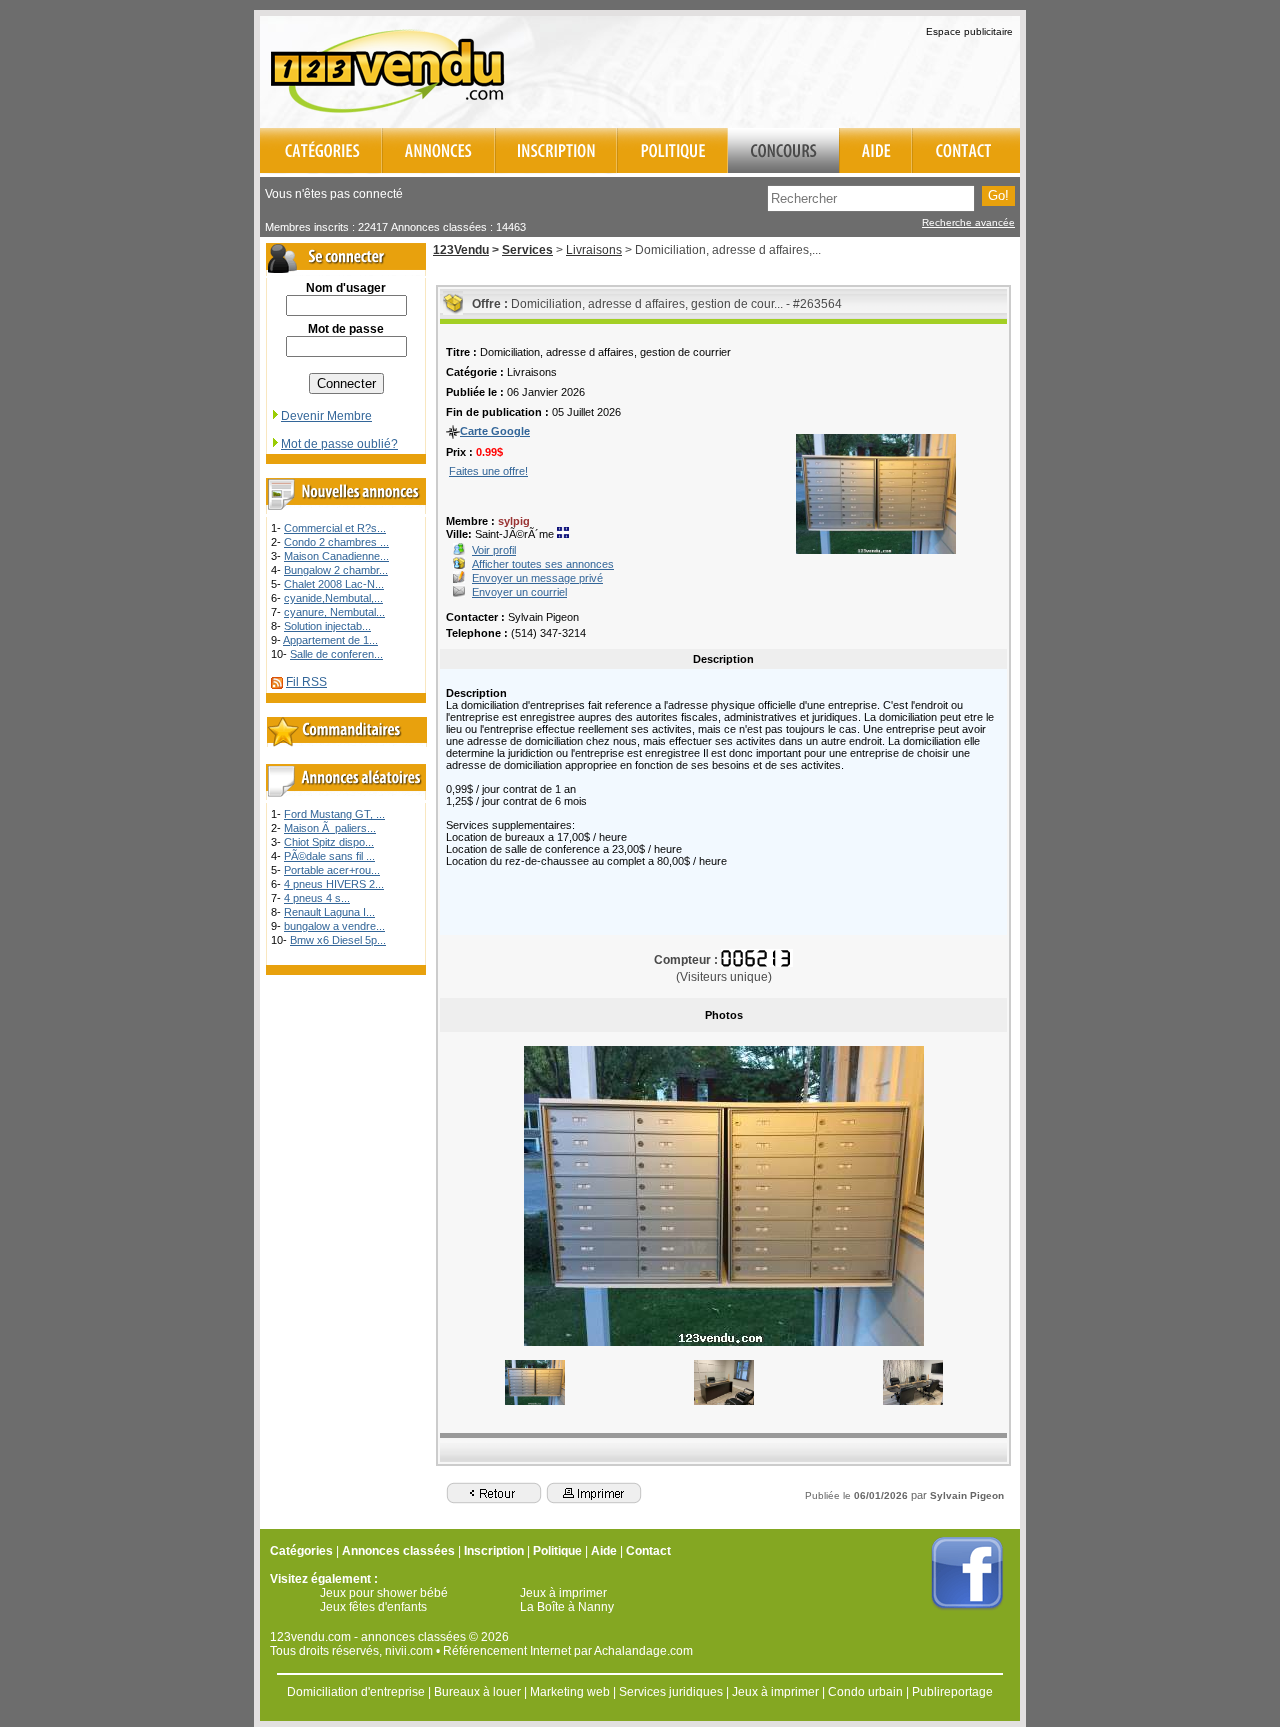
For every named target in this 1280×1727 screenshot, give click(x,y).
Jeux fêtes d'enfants (373, 1607)
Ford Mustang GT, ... (334, 814)
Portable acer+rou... (332, 870)
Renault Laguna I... (329, 912)
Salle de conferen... (336, 654)
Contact (648, 1551)
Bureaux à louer (477, 1692)
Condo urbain (865, 1692)
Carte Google (495, 431)
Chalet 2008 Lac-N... (334, 584)
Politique (557, 1551)
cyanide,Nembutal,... (333, 598)
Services (527, 250)
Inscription (494, 1551)
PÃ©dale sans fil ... (329, 856)
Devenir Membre (326, 416)
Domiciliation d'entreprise (356, 1692)
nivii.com (409, 1651)
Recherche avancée (968, 222)
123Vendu (461, 250)
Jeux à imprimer (563, 1593)
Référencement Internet (507, 1651)
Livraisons (594, 250)
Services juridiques (671, 1692)
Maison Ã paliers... (330, 828)
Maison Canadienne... (336, 556)
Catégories (301, 1551)
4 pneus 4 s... (317, 898)
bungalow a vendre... (334, 926)
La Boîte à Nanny (567, 1607)
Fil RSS (306, 682)
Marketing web (570, 1692)
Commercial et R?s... (335, 528)
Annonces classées (398, 1551)
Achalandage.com (643, 1651)
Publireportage (952, 1692)
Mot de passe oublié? (339, 444)
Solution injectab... (327, 626)
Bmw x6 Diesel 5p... (338, 940)
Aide (604, 1551)
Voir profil (494, 550)
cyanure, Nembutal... (334, 612)
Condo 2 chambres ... (336, 542)
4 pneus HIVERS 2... (334, 884)
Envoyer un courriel (519, 592)
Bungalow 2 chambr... (336, 570)
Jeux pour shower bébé (384, 1593)
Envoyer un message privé (537, 578)
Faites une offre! (488, 471)
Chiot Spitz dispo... (329, 842)
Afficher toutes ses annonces (543, 564)
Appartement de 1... (330, 640)
